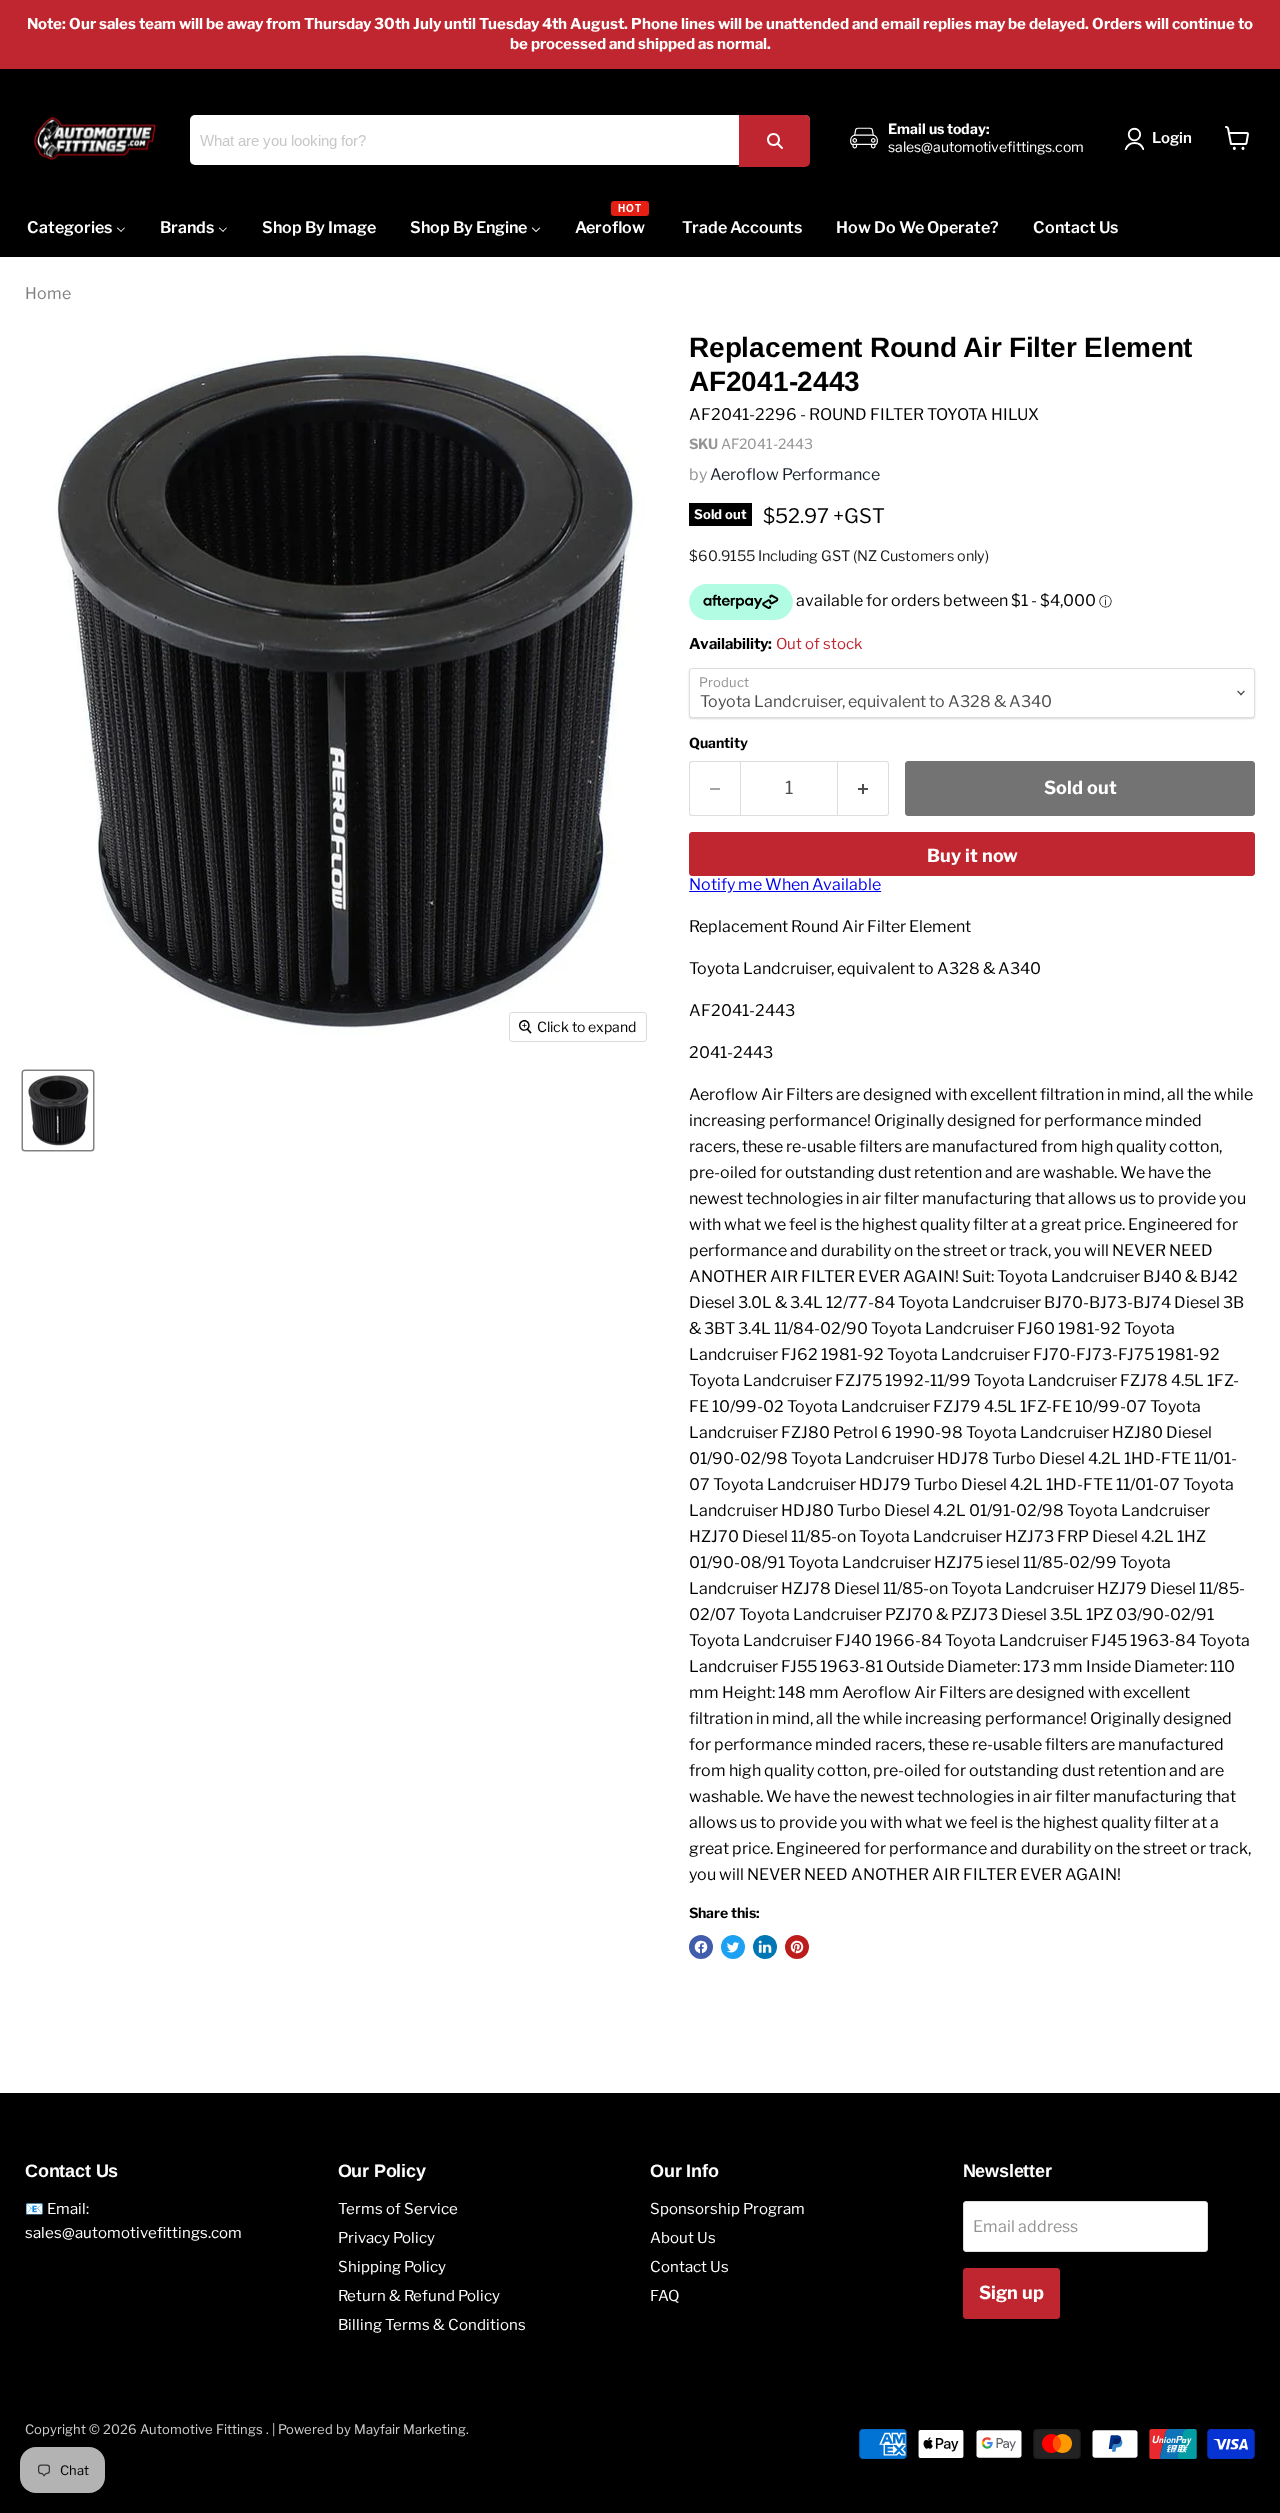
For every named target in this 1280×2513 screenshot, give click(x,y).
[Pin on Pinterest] (797, 1947)
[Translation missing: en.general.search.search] (774, 140)
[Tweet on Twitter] (733, 1947)
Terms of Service (398, 2209)
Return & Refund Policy (419, 2296)
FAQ (664, 2296)
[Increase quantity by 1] (863, 788)
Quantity (718, 743)
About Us (683, 2238)
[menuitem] (76, 227)
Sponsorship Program (727, 2209)
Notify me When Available (785, 884)
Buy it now (972, 855)
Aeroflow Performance (795, 474)
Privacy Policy (386, 2238)
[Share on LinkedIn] (765, 1947)
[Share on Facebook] (701, 1947)
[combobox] (500, 140)
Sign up (1011, 2292)
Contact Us (689, 2267)
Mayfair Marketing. (411, 2429)
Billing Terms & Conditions (432, 2325)
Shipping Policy (392, 2267)
